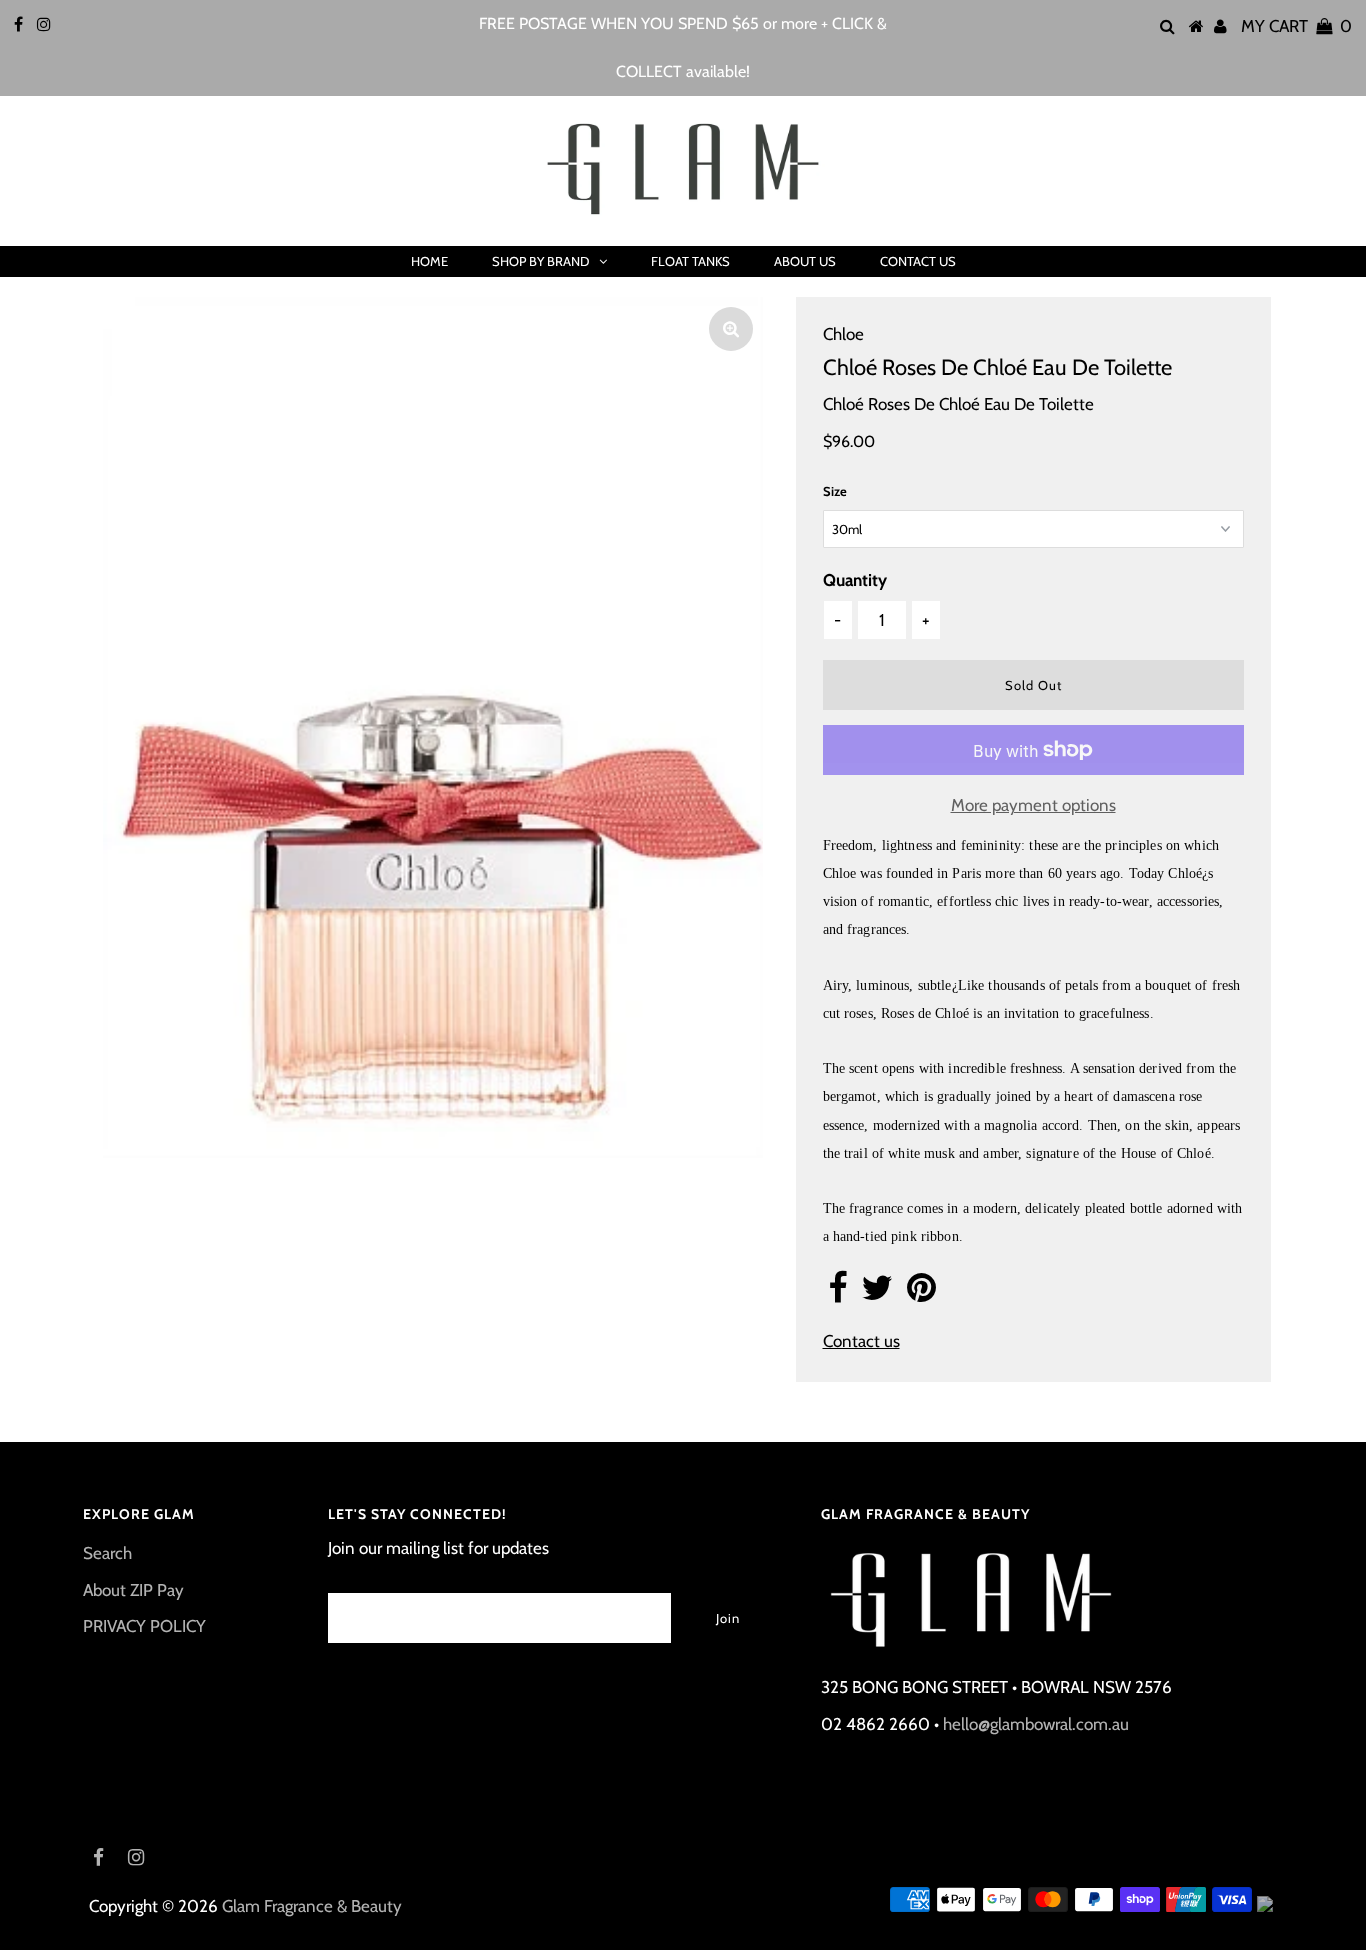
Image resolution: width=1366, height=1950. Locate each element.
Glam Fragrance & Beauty (312, 1906)
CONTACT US (918, 261)
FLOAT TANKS (690, 261)
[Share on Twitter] (877, 1294)
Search (107, 1553)
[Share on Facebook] (837, 1294)
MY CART (1296, 26)
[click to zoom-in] (731, 329)
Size (835, 491)
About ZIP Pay (133, 1590)
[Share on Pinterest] (921, 1294)
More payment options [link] (1033, 805)
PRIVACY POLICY (144, 1626)
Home (429, 261)
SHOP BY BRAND (540, 261)
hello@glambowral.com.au (1036, 1724)
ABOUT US (805, 261)
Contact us (861, 1341)
